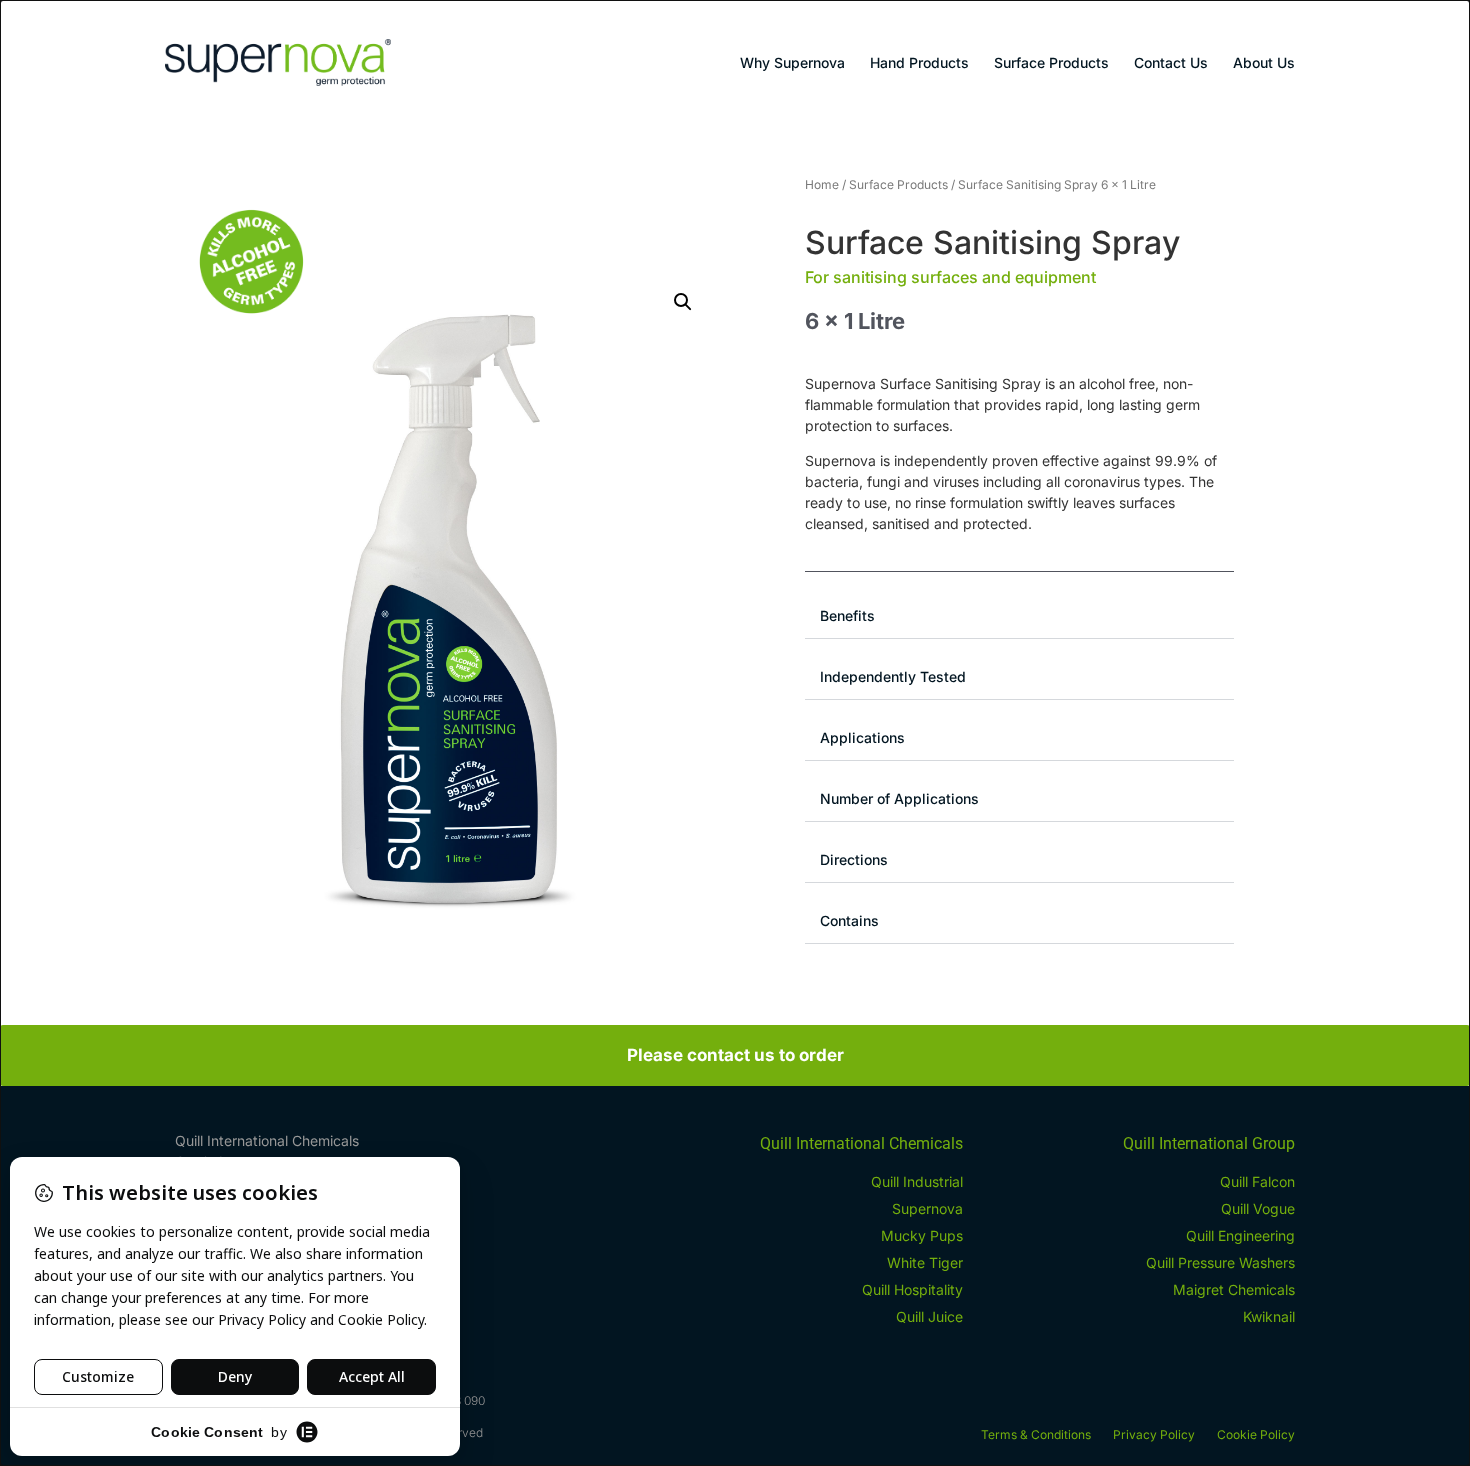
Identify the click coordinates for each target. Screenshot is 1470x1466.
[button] (683, 302)
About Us (1264, 62)
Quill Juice (929, 1316)
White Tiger (925, 1262)
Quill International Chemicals (861, 1143)
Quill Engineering (1240, 1235)
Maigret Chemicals (1234, 1289)
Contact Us (1171, 62)
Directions (854, 859)
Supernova (927, 1208)
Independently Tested (893, 676)
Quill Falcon (1257, 1181)
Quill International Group (1209, 1143)
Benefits (847, 615)
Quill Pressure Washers (1220, 1262)
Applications (862, 737)
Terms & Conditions (1036, 1434)
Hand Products (919, 62)
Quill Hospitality (912, 1289)
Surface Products (1051, 62)
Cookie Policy (1256, 1434)
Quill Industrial (917, 1181)
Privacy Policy (1154, 1434)
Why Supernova (792, 62)
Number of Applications (899, 798)
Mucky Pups (922, 1235)
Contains (849, 920)
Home (822, 184)
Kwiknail (1269, 1316)
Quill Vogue (1258, 1208)
